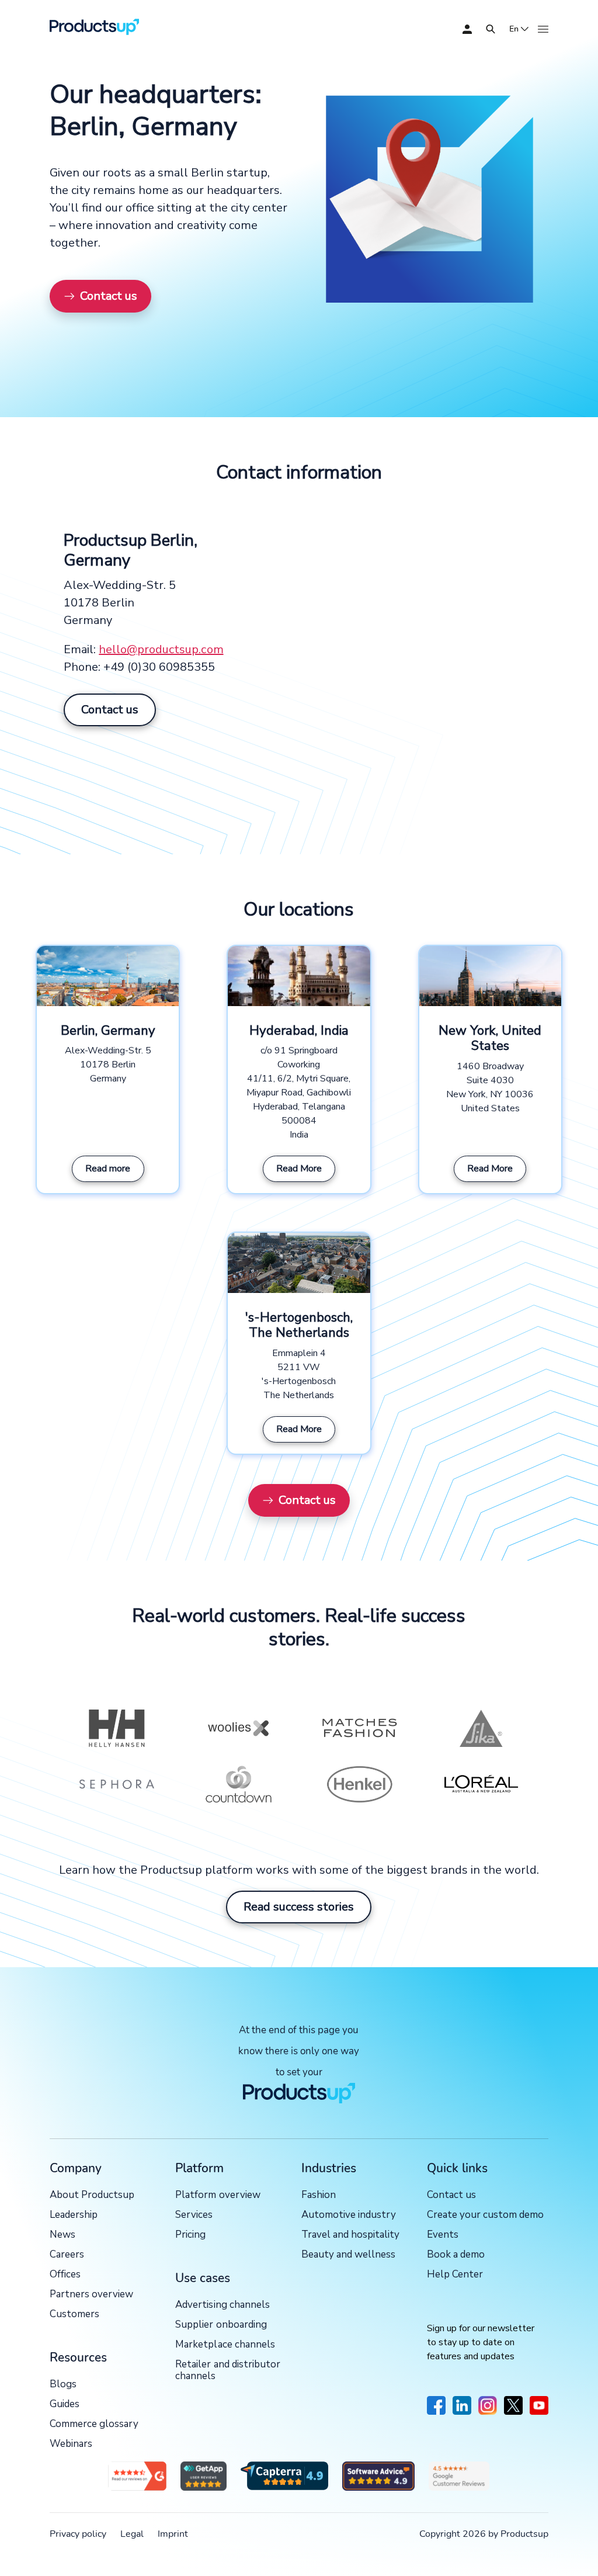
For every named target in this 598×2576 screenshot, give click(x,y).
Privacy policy (78, 2534)
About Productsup (92, 2195)
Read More (299, 1169)
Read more (108, 1169)
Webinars (71, 2444)
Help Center (455, 2275)
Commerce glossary (94, 2424)
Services (194, 2215)
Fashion (319, 2195)
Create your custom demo (485, 2215)
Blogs (63, 2385)
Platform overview (218, 2195)
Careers (67, 2255)
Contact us (109, 296)
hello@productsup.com (161, 649)
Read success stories (299, 1907)
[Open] (491, 29)
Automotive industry (349, 2215)
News (62, 2235)
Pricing (190, 2235)
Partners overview (91, 2295)
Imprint (173, 2534)
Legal (132, 2534)
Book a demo (456, 2255)
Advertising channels (222, 2305)
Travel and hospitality (350, 2235)
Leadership (74, 2215)
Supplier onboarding (221, 2325)
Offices (65, 2275)
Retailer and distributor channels (227, 2371)
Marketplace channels (225, 2345)
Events (443, 2235)
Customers (74, 2315)
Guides (65, 2405)
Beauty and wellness (348, 2255)
